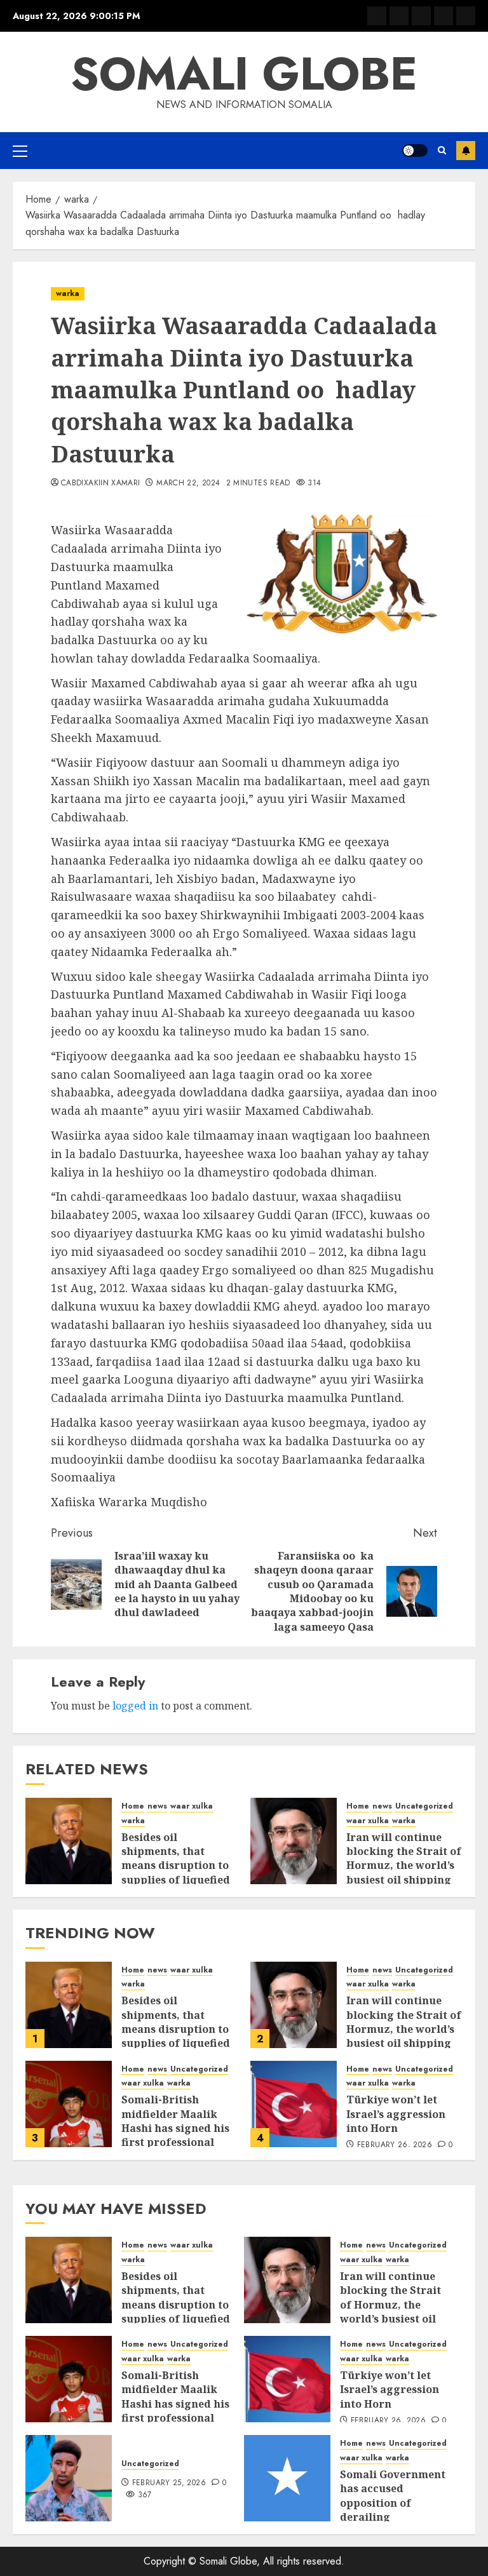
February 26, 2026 (395, 2145)
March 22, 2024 (188, 483)
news (157, 1806)
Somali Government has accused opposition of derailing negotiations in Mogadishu (393, 2510)
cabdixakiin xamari (100, 483)
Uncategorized (424, 1806)
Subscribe (466, 151)
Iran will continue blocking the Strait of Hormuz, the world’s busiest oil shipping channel (404, 1866)
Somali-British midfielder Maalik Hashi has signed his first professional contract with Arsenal (180, 2128)
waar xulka (192, 1806)
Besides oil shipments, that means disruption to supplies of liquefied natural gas (176, 1866)
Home (133, 1806)
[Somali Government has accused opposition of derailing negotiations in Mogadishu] (287, 2478)
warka (68, 293)
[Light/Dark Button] (415, 151)
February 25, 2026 (169, 2483)
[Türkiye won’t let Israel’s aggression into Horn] (294, 2104)
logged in (135, 1706)
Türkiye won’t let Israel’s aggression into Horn (396, 2114)
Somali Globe (244, 74)
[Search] (442, 150)
